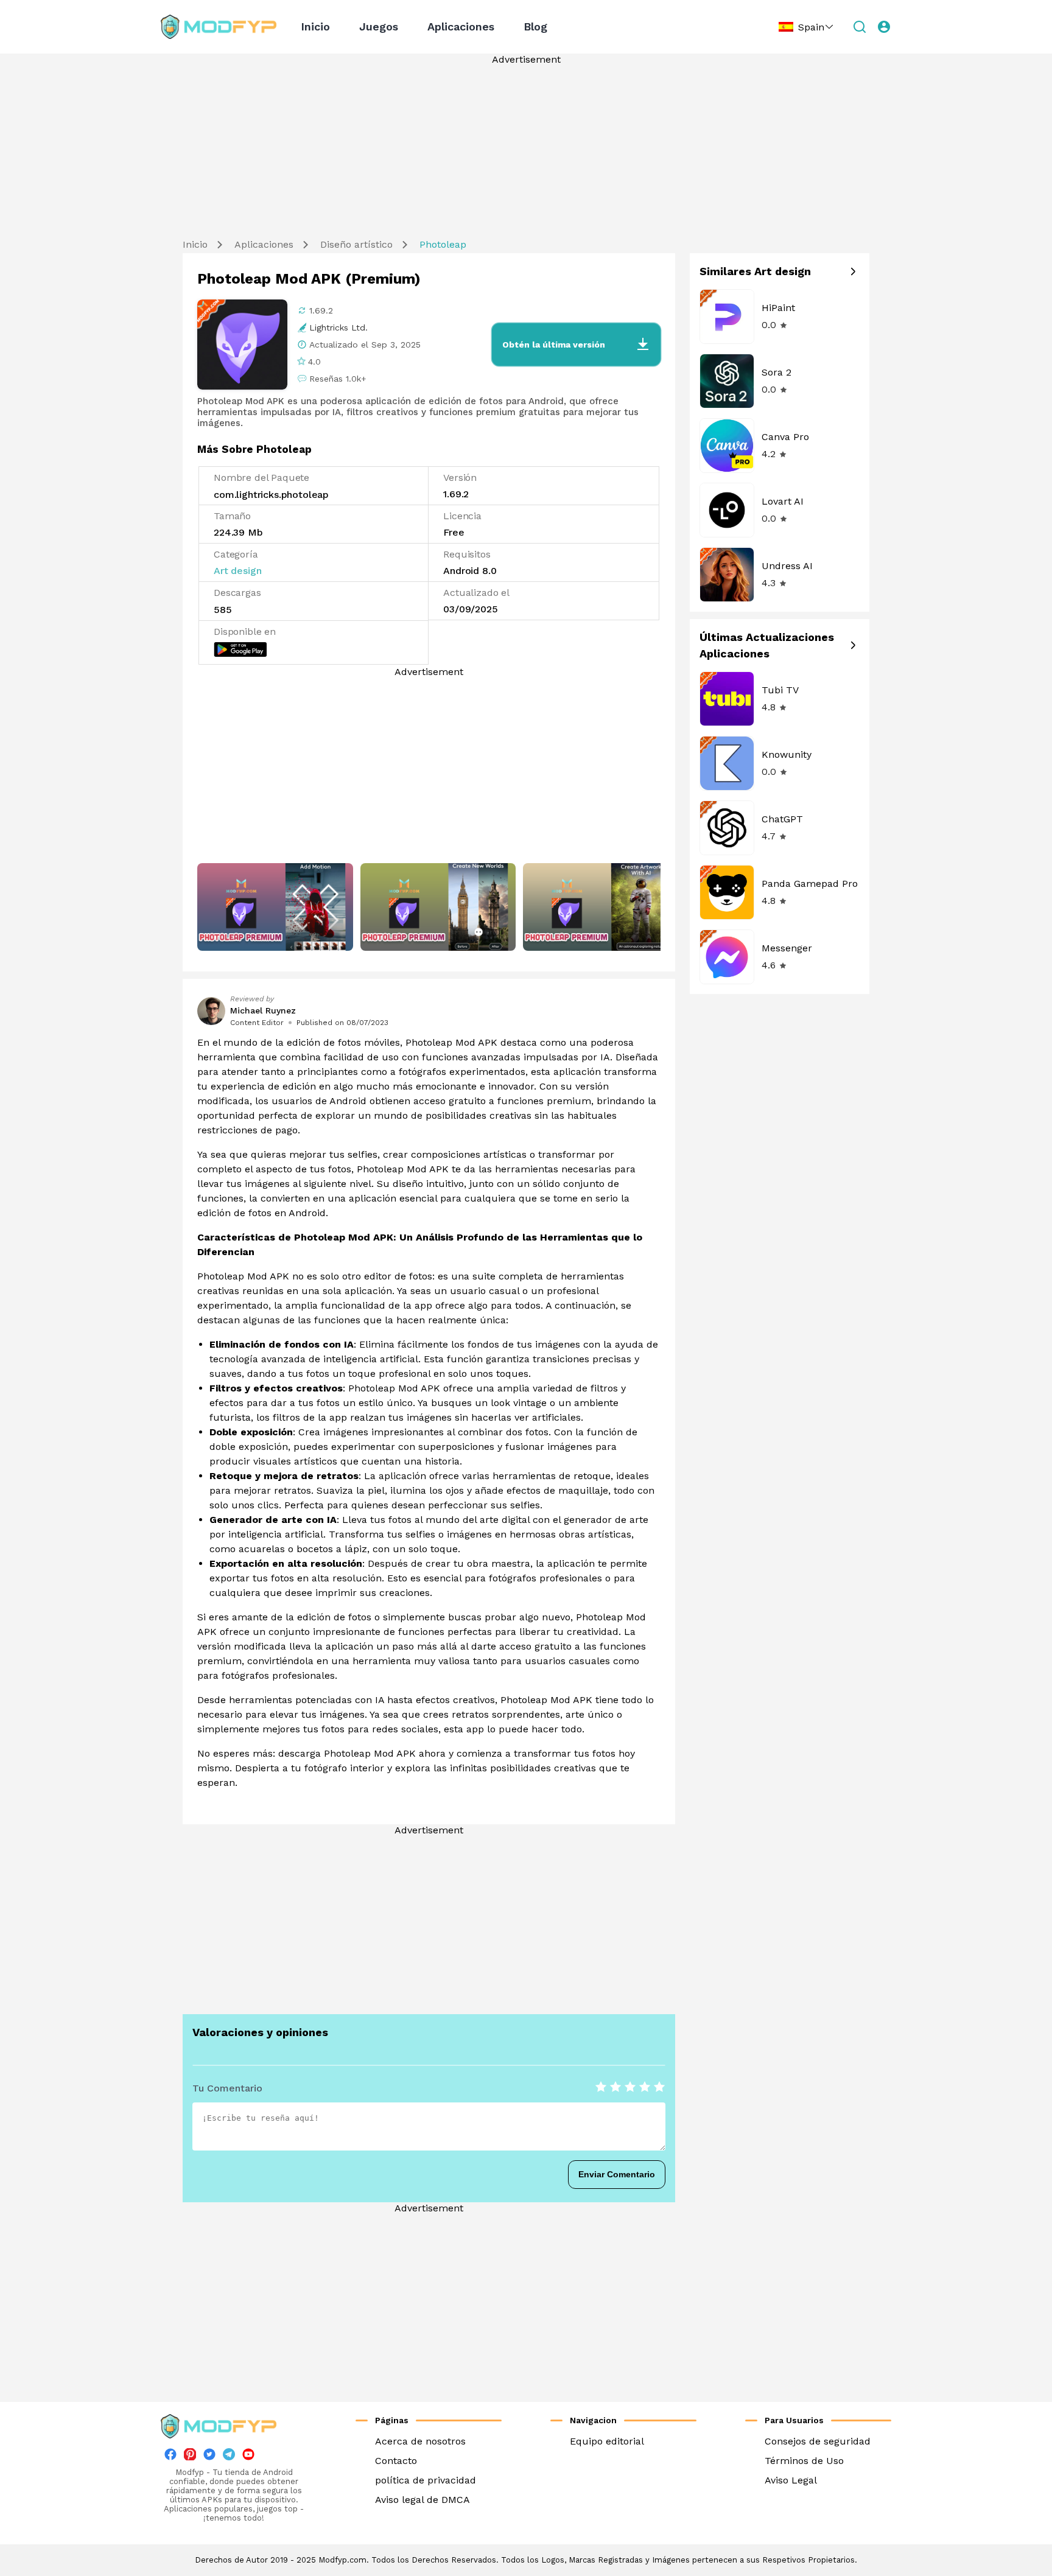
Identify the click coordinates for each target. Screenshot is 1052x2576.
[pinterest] (190, 2454)
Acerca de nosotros (420, 2441)
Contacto (396, 2461)
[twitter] (209, 2457)
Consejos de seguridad (818, 2441)
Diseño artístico (356, 244)
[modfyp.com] (219, 27)
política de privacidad (426, 2480)
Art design (237, 571)
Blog (535, 26)
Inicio (315, 26)
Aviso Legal (791, 2480)
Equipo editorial (607, 2441)
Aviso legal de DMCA (423, 2500)
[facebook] (170, 2457)
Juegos (379, 26)
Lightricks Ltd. (338, 327)
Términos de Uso (804, 2461)
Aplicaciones (461, 26)
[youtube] (248, 2457)
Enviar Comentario (617, 2174)
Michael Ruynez (263, 1010)
